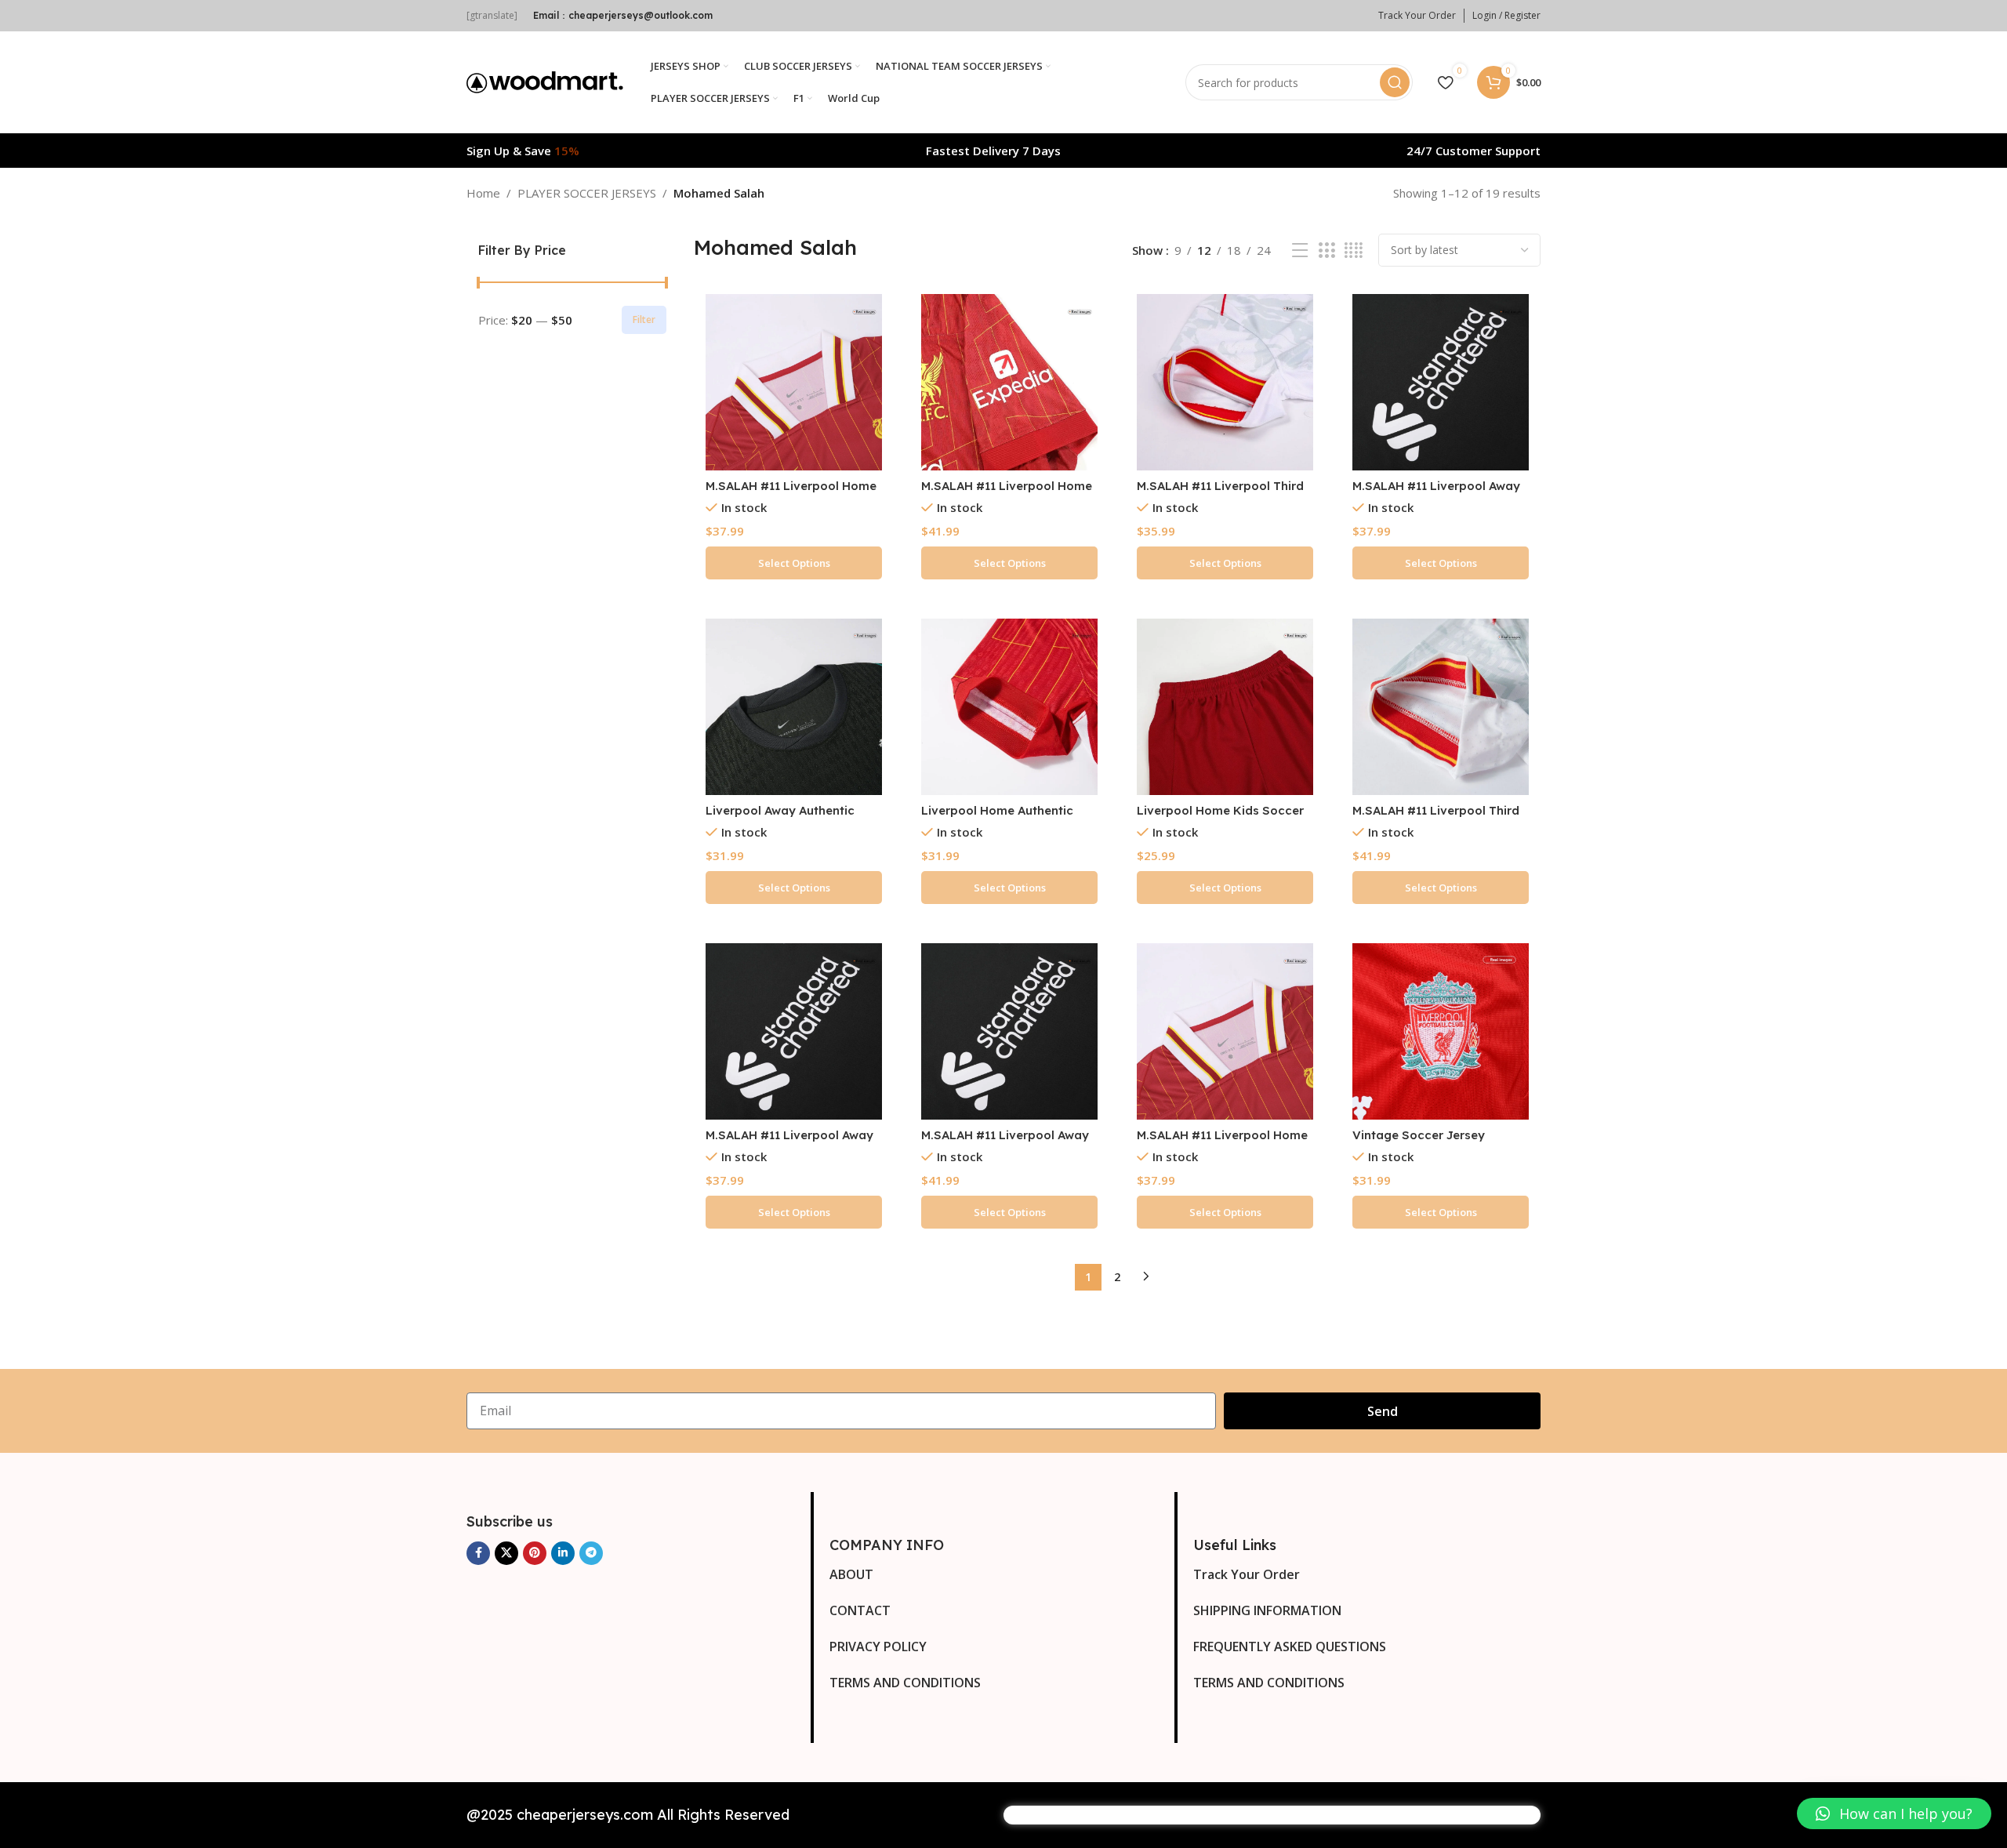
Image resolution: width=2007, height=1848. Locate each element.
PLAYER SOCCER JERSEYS (587, 193)
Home (483, 193)
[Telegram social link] (591, 1553)
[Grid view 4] (1354, 251)
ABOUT (851, 1574)
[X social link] (506, 1553)
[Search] (1395, 82)
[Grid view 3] (1327, 251)
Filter (644, 319)
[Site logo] (545, 81)
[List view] (1300, 251)
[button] (1894, 1814)
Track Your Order (1247, 1574)
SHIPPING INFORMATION (1267, 1610)
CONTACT (860, 1610)
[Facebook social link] (478, 1553)
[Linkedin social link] (563, 1553)
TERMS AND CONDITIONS (905, 1683)
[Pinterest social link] (535, 1553)
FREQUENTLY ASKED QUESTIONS (1290, 1646)
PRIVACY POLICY (878, 1646)
